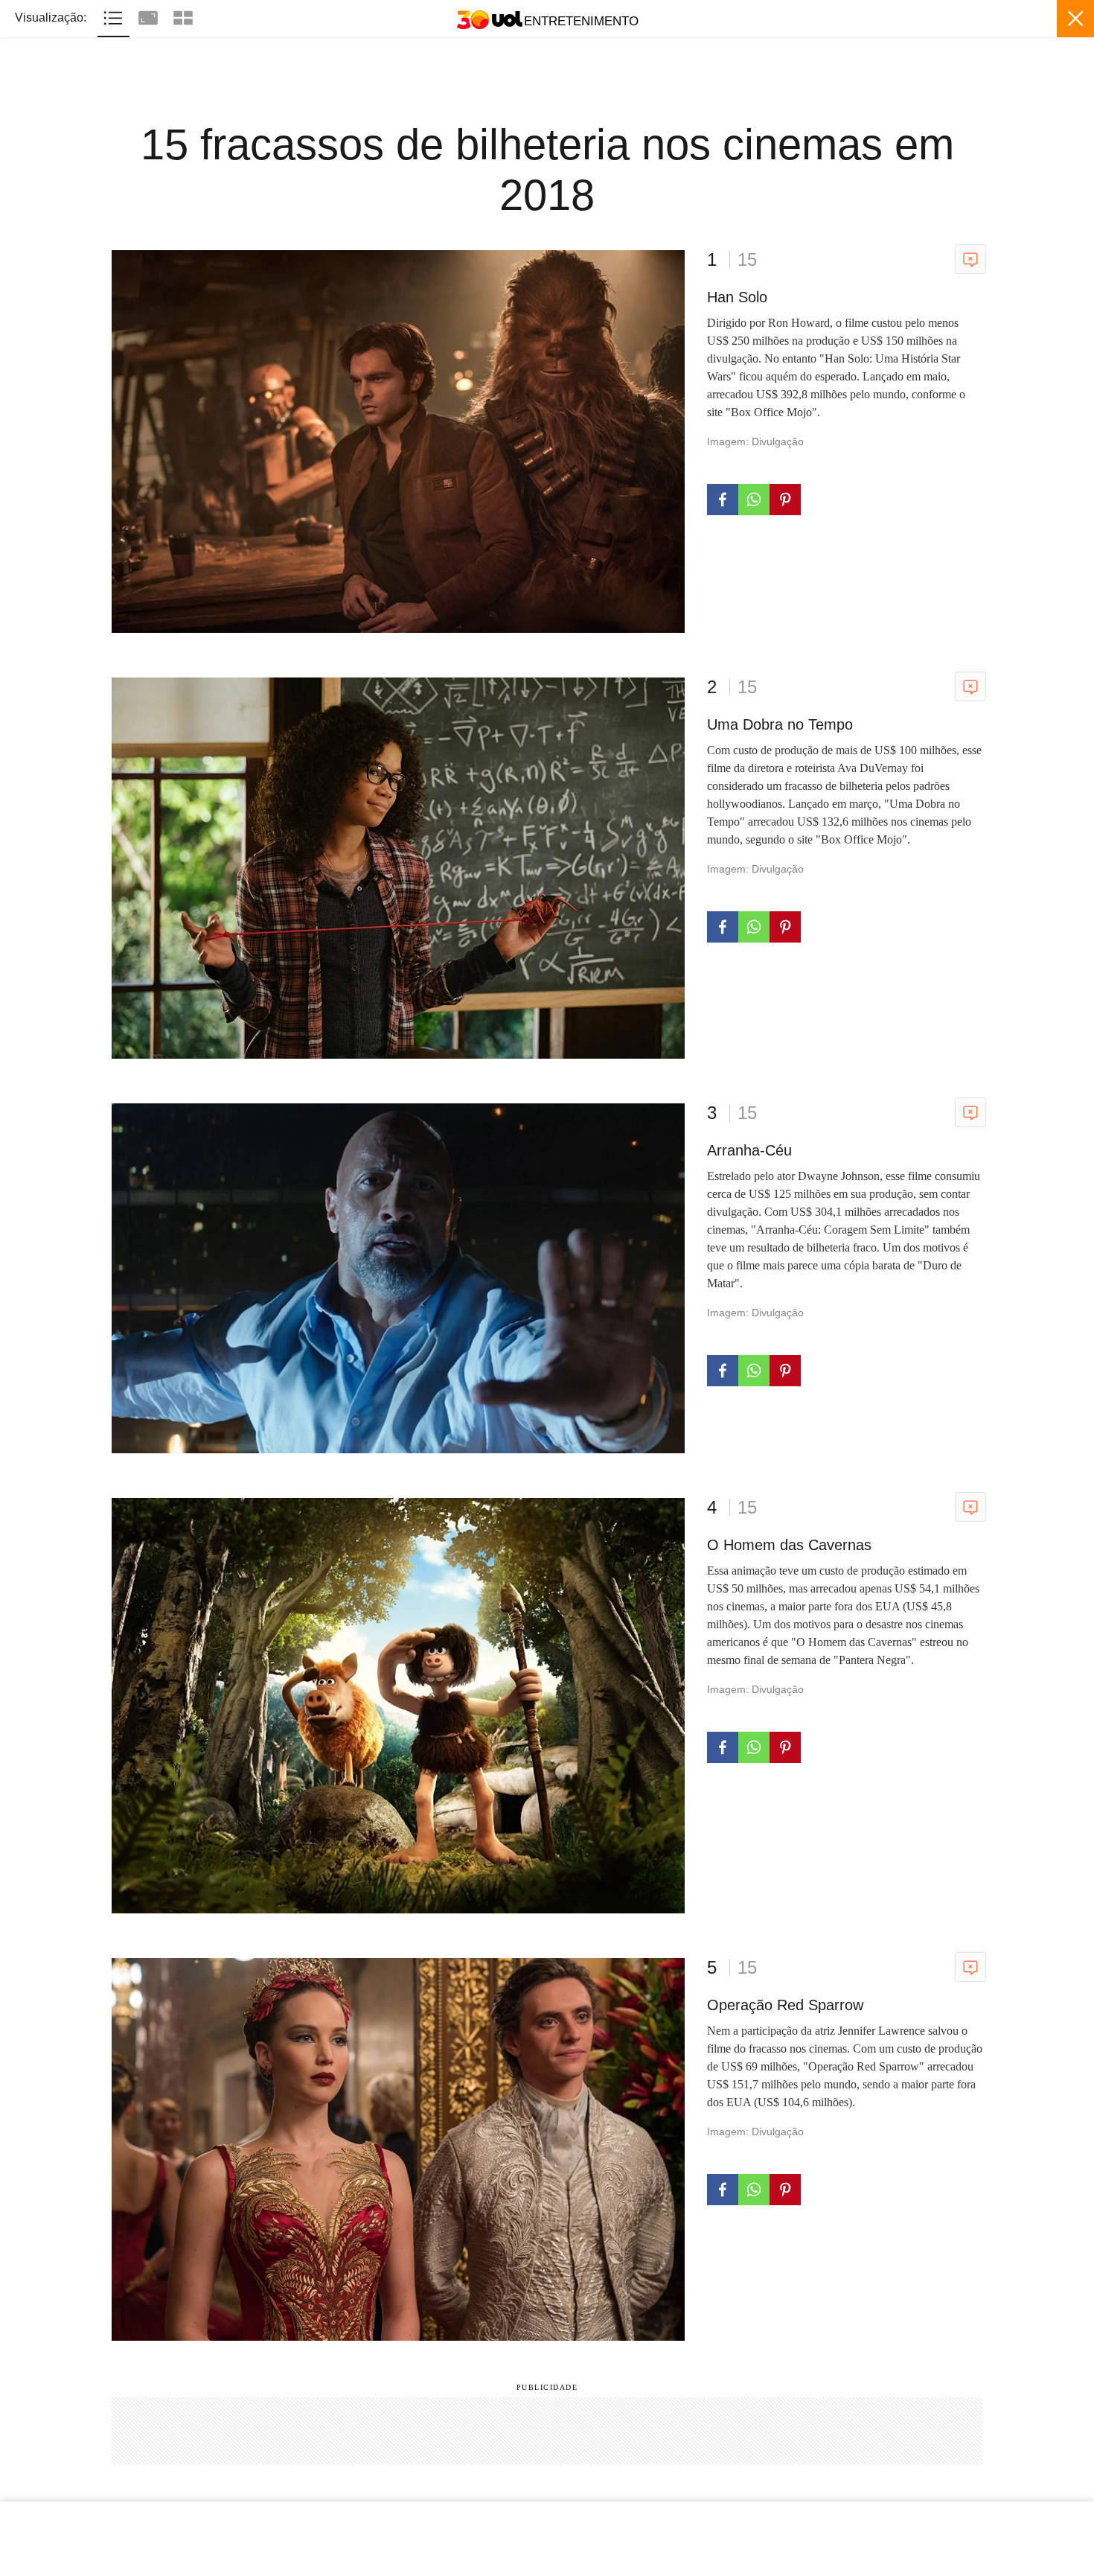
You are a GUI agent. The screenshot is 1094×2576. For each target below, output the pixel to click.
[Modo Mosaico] (183, 16)
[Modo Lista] (115, 16)
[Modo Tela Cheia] (150, 16)
